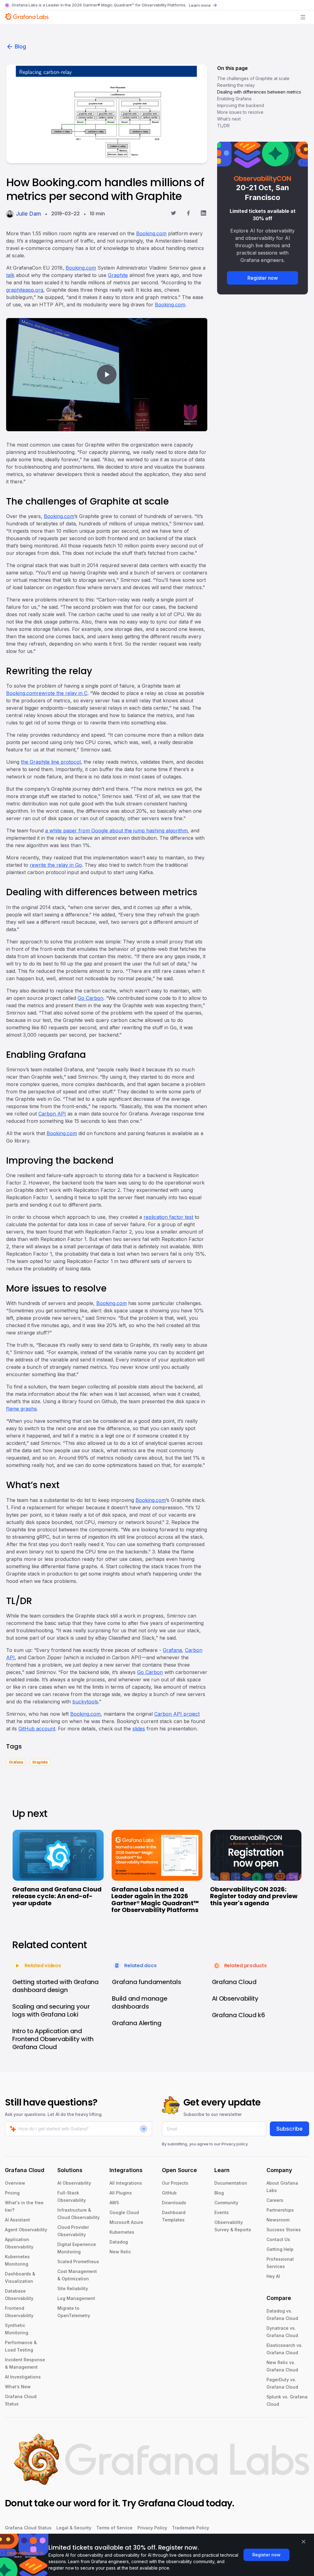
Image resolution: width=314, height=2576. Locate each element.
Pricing (12, 2193)
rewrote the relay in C (62, 693)
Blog (20, 46)
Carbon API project (177, 1714)
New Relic (120, 2252)
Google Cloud (124, 2212)
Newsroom (278, 2220)
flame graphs (21, 1409)
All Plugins (121, 2193)
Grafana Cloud (171, 2503)
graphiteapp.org (25, 290)
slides (139, 1729)
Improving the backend (241, 105)
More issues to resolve (240, 112)
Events (222, 2212)
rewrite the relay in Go (56, 865)
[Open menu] (303, 17)
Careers (275, 2200)
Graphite (118, 275)
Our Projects (175, 2183)
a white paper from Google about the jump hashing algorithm (116, 831)
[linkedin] (203, 214)
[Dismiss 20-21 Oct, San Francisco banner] (299, 150)
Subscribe (289, 2129)
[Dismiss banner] (304, 2542)
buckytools (85, 1702)
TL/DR (223, 126)
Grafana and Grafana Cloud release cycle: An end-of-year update (57, 1896)
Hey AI (273, 2276)
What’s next (229, 119)
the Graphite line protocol (51, 762)
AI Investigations (23, 2377)
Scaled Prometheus (78, 2261)
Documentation (231, 2183)
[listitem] (16, 1762)
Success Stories (284, 2230)
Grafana (172, 1650)
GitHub (169, 2193)
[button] (107, 375)
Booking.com (151, 233)
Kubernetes (122, 2232)
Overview (15, 2183)
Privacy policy (235, 2144)
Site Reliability (73, 2288)
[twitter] (173, 214)
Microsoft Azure (126, 2222)
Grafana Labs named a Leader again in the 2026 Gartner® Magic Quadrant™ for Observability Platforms (155, 1900)
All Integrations (126, 2183)
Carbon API (52, 1114)
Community (226, 2203)
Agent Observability (26, 2230)
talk (10, 275)
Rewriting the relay (236, 85)
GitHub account (37, 1729)
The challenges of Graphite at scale (253, 78)
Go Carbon (90, 998)
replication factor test (168, 1217)
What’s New (18, 2387)
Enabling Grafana (234, 99)
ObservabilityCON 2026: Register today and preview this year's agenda (254, 1896)
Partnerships (280, 2210)
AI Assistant (17, 2220)
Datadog (119, 2242)
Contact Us (278, 2239)
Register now (263, 278)
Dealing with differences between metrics (259, 92)
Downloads (174, 2203)
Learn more (200, 5)
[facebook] (188, 214)
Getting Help (280, 2249)
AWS (114, 2203)
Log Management (76, 2298)
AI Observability (74, 2183)
